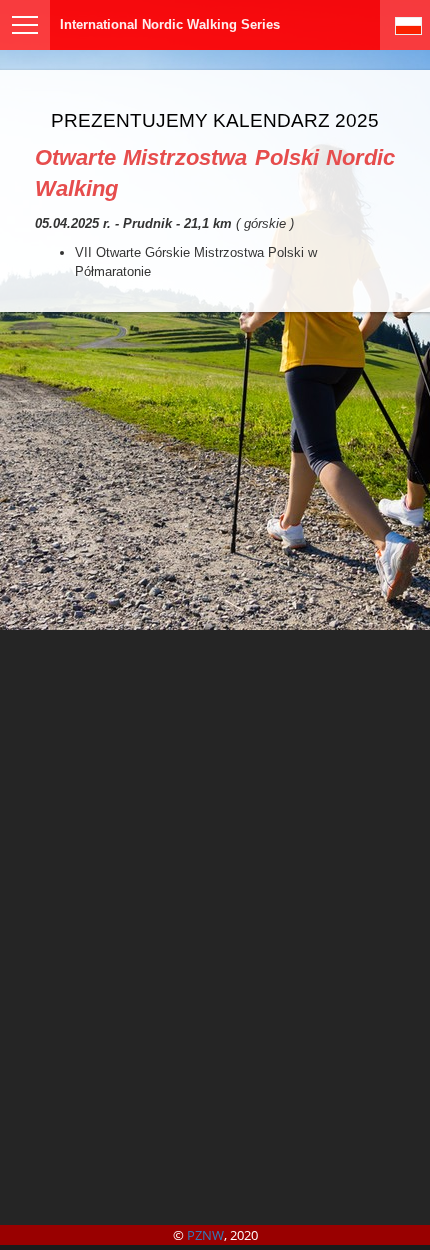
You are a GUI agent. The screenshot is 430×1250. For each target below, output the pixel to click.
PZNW (205, 1235)
